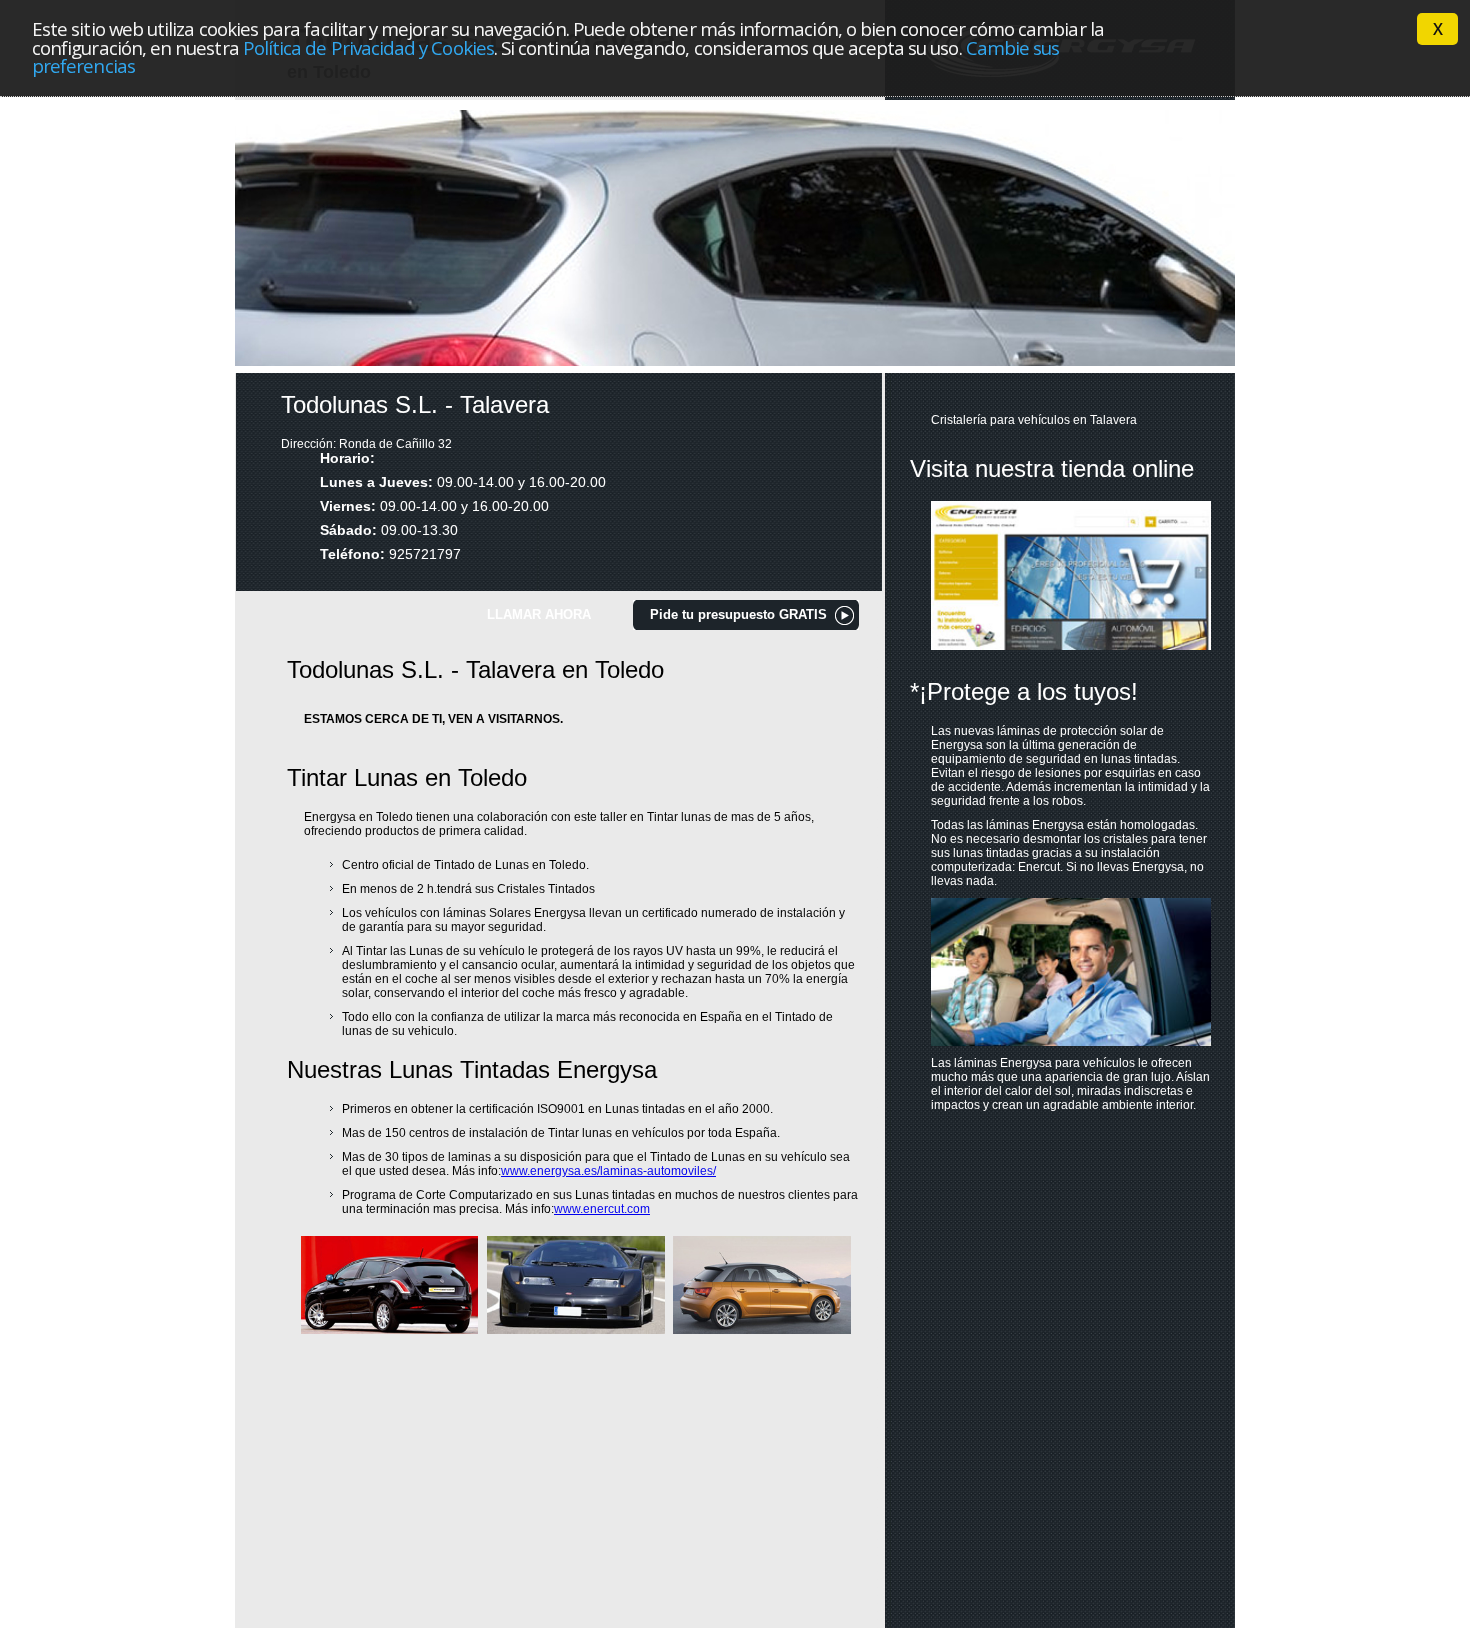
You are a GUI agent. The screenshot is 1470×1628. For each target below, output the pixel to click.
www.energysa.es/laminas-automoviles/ (608, 1171)
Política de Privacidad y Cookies (368, 47)
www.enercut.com (602, 1209)
